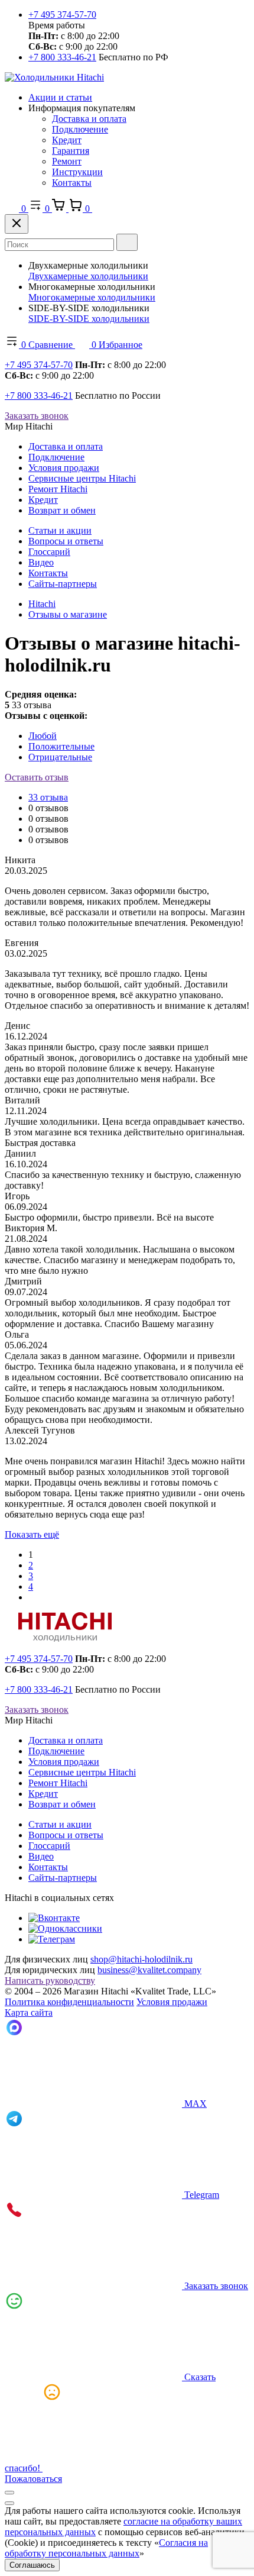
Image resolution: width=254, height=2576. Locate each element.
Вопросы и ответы (66, 541)
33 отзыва (48, 797)
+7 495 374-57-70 (62, 14)
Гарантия (71, 151)
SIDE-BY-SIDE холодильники (89, 319)
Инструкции (77, 172)
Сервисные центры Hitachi (82, 478)
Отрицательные (60, 757)
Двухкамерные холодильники (88, 276)
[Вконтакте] (54, 1918)
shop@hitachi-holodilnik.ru (141, 1959)
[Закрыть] (17, 224)
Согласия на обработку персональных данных (106, 2548)
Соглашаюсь (32, 2565)
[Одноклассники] (65, 1928)
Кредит (67, 140)
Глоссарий (49, 552)
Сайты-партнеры (63, 584)
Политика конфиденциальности (69, 2002)
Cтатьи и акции (60, 530)
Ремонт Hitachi (58, 489)
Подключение (80, 129)
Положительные (61, 746)
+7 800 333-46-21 (62, 57)
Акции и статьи (60, 97)
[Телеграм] (52, 1939)
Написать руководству (50, 1981)
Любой (43, 736)
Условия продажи (64, 468)
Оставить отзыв (37, 777)
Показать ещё (32, 1534)
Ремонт (67, 161)
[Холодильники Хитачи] (54, 77)
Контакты (72, 183)
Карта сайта (29, 2012)
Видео (41, 562)
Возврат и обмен (62, 510)
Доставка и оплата (89, 119)
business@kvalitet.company (149, 1970)
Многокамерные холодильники (92, 297)
